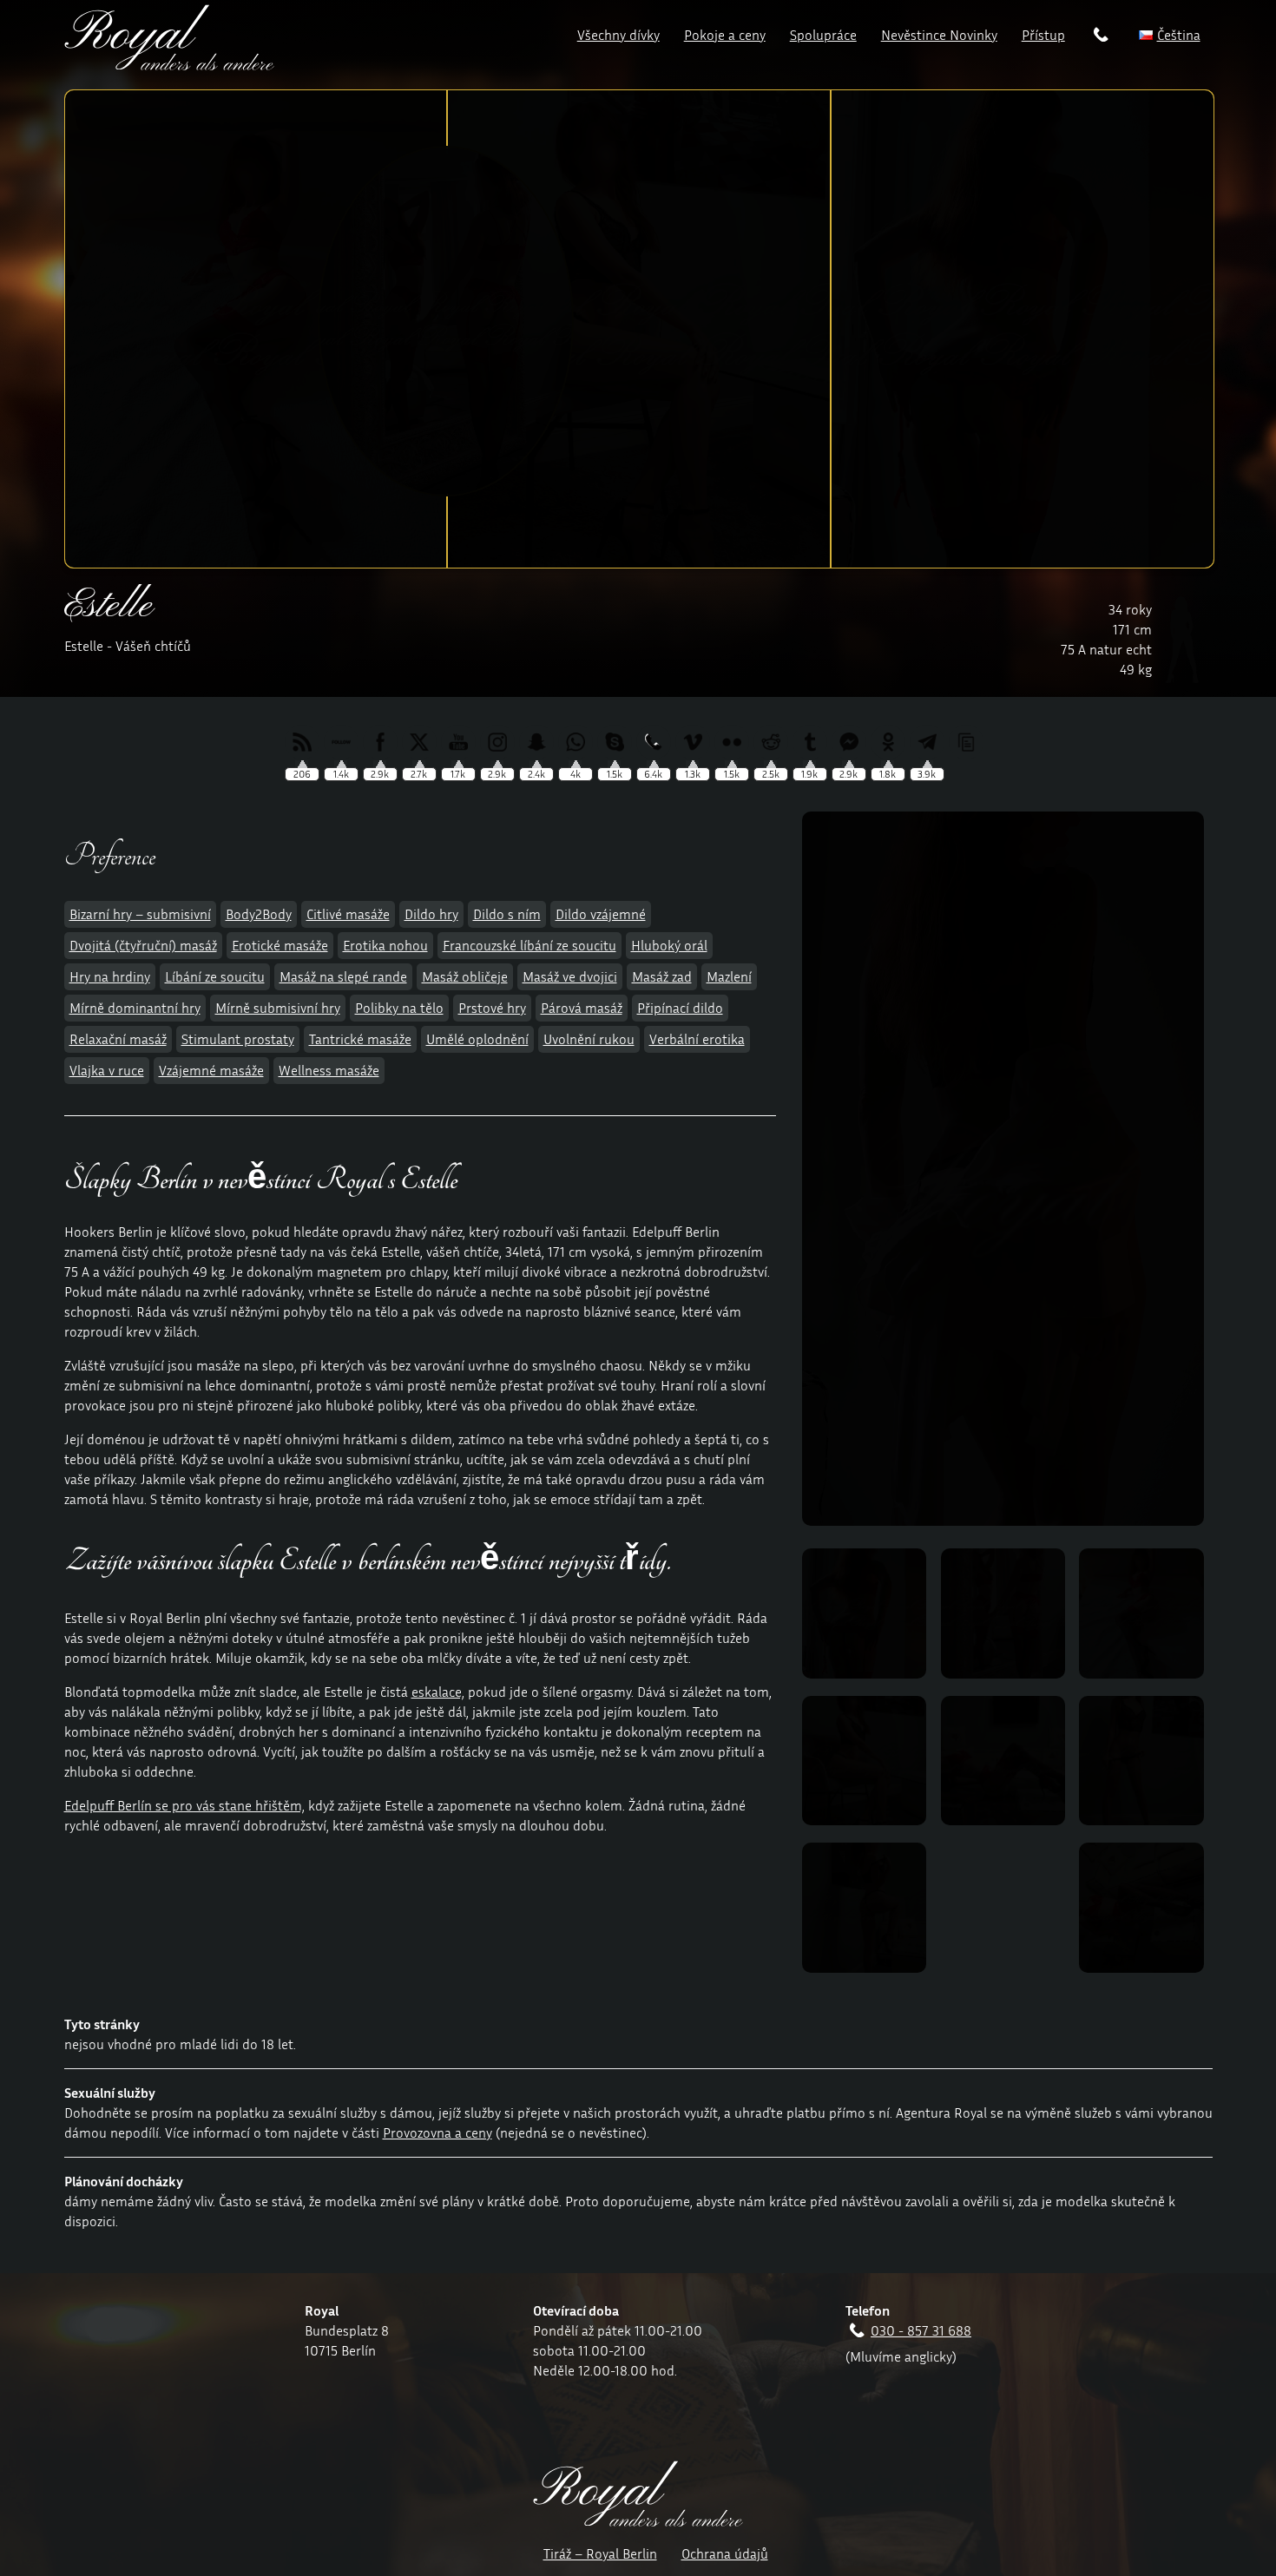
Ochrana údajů (725, 2553)
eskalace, (438, 1692)
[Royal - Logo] (169, 65)
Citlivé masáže (348, 914)
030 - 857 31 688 (921, 2330)
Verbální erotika (697, 1039)
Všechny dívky (618, 35)
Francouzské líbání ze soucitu (529, 945)
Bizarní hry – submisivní (140, 914)
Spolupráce (823, 35)
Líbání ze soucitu (215, 976)
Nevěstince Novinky (939, 35)
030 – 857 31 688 (1102, 38)
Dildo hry (431, 914)
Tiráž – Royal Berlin (600, 2553)
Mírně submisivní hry (278, 1008)
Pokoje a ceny (725, 35)
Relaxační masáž (118, 1039)
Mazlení (729, 976)
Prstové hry (492, 1008)
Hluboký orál (669, 945)
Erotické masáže (280, 945)
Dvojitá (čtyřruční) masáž (143, 945)
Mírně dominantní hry (135, 1008)
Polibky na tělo (399, 1008)
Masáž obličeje (465, 976)
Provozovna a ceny (437, 2132)
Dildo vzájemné (601, 914)
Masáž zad (662, 976)
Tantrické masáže (360, 1039)
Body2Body (259, 914)
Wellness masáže (329, 1070)
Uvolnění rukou (589, 1039)
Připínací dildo (680, 1008)
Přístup (1043, 35)
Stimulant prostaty (238, 1039)
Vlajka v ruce (107, 1070)
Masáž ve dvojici (570, 976)
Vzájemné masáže (211, 1070)
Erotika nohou (385, 945)
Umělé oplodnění (477, 1039)
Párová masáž (582, 1008)
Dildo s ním (507, 914)
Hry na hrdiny (110, 976)
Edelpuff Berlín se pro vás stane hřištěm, (184, 1805)
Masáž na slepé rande (343, 976)
